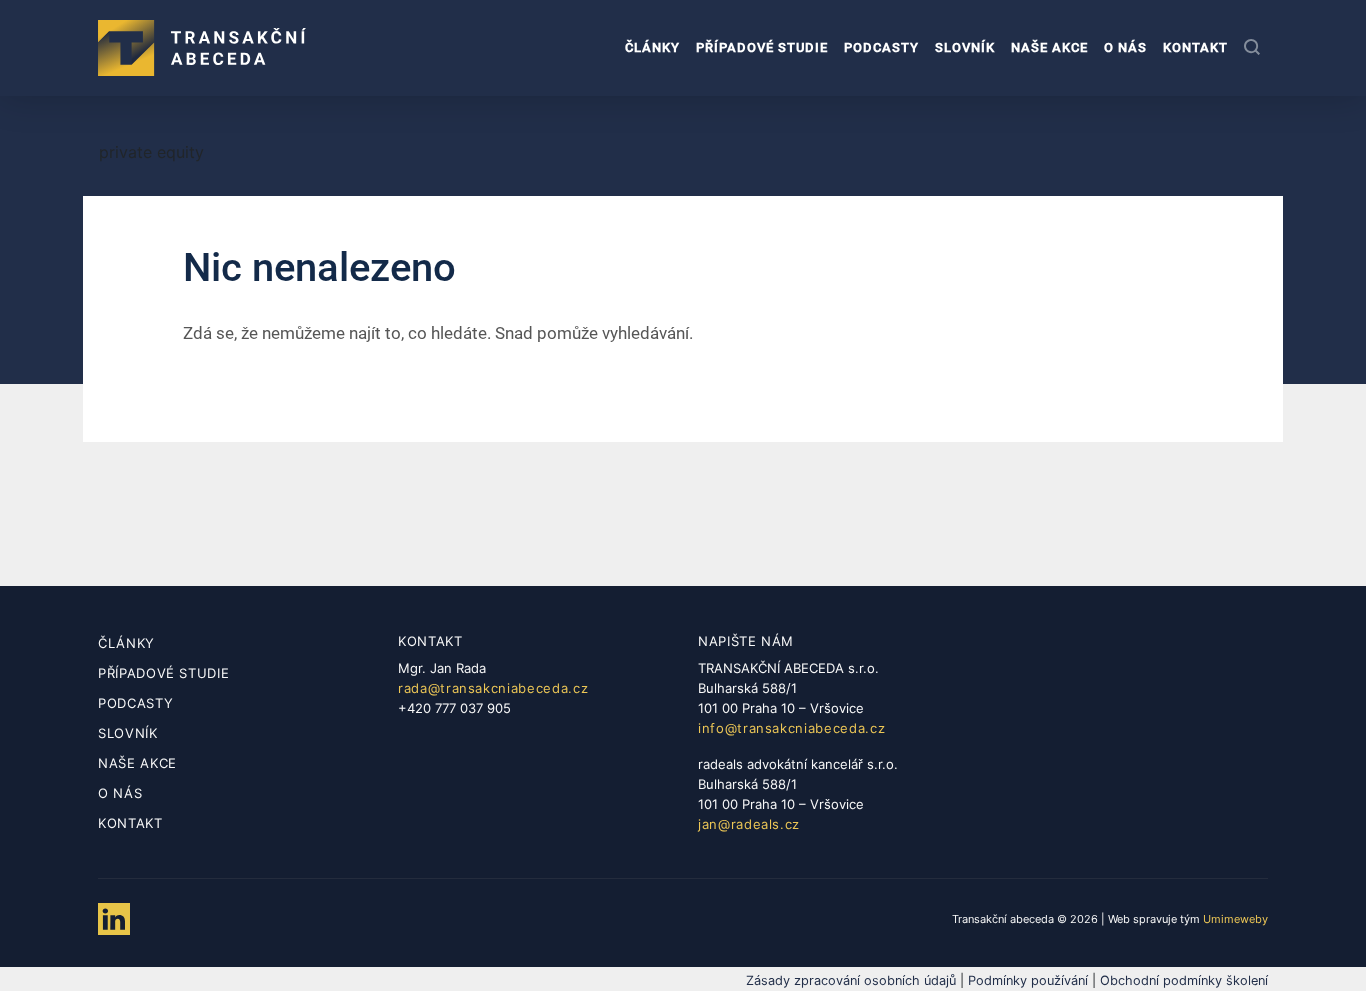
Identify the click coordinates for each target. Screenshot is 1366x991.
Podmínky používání (1028, 980)
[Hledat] (1252, 48)
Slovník (965, 47)
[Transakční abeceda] (202, 48)
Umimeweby (1235, 919)
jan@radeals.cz (749, 824)
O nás (1125, 47)
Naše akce (1049, 47)
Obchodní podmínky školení (1184, 980)
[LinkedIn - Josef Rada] (114, 919)
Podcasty (881, 47)
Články (652, 47)
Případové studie (762, 47)
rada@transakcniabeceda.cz (493, 688)
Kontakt (1195, 47)
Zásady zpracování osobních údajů (851, 980)
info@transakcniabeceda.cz (791, 728)
